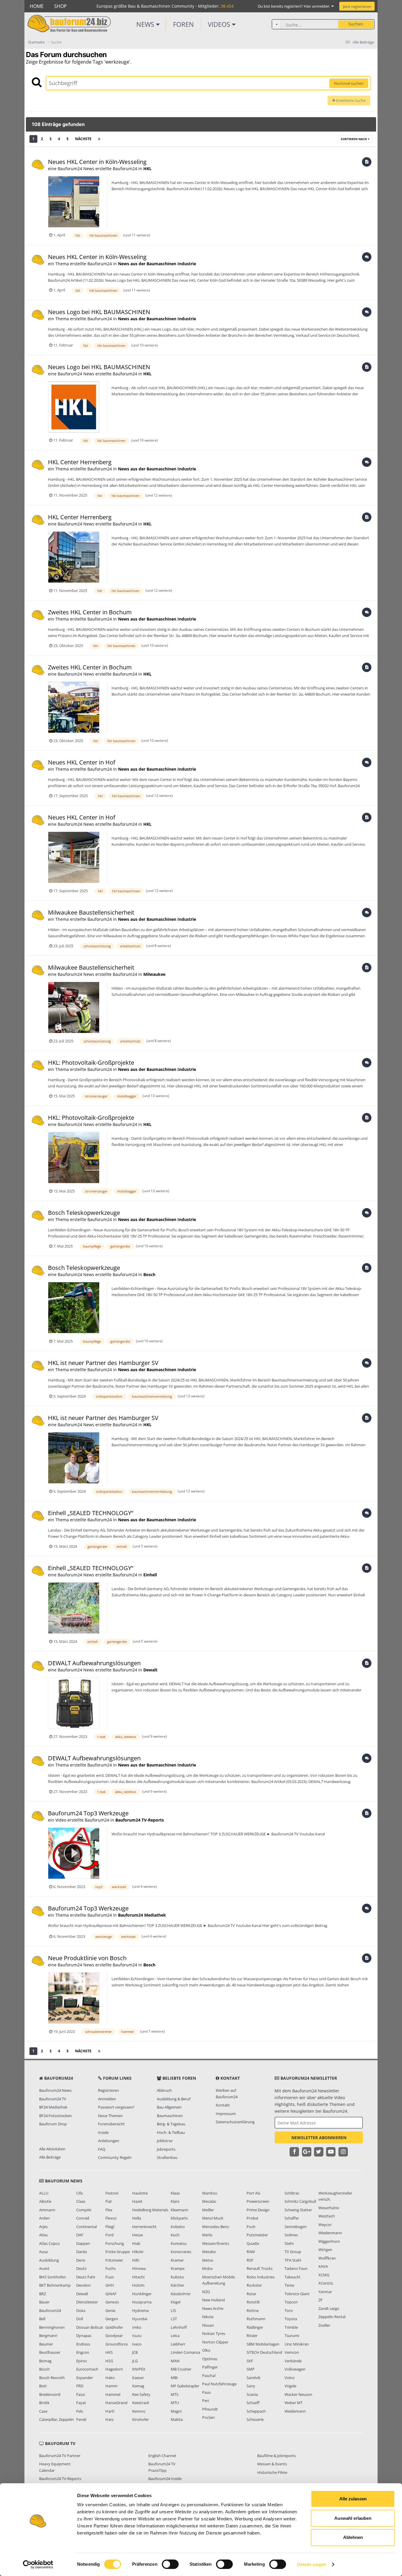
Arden (44, 2218)
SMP (251, 2369)
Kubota (177, 2277)
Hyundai (140, 2319)
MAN (175, 2361)
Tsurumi (292, 2336)
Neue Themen (110, 2116)
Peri (206, 2401)
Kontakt (223, 2105)
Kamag (138, 2386)
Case (43, 2411)
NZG (206, 2292)
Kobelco (178, 2227)
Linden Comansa (185, 2352)
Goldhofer (114, 2327)
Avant (44, 2268)
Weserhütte (329, 2208)
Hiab (136, 2243)
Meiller (208, 2210)
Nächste (83, 139)
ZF (320, 2300)
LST (174, 2319)
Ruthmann (256, 2319)
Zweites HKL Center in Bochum (90, 612)
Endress (83, 2344)
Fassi (80, 2394)
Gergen (112, 2319)
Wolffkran (327, 2258)
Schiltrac (292, 2193)
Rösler (252, 2336)
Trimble (291, 2327)
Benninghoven (52, 2327)
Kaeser (138, 2378)
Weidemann (295, 2411)
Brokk (44, 2403)
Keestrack (141, 2403)
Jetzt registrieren (357, 6)
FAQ (102, 2149)
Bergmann (48, 2336)
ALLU (44, 2193)
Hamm (111, 2386)
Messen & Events (272, 2464)
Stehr (289, 2243)
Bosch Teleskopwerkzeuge (84, 1213)
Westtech (327, 2216)
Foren (183, 24)
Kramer (177, 2260)
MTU (175, 2403)
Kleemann (180, 2210)
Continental (87, 2227)
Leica (175, 2336)
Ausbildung (49, 2260)
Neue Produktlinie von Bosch (87, 1958)
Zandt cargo (329, 2308)
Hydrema (140, 2310)
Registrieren (108, 2090)
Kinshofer (141, 2419)
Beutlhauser (50, 2352)
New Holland (214, 2300)
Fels (80, 2411)
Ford (109, 2235)
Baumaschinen (170, 2116)
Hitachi (138, 2277)
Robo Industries (261, 2277)
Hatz (109, 2419)
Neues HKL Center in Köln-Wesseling (97, 162)
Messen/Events (216, 2243)
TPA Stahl (293, 2260)
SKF (250, 2361)
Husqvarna (142, 2302)
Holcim (138, 2285)
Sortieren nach (354, 139)
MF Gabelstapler (185, 2386)
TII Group (293, 2252)
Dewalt (150, 1670)
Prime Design (258, 2210)
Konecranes (181, 2252)
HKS (109, 2352)
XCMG (324, 2275)
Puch (251, 2227)
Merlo (207, 2235)
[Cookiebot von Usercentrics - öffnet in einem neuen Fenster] (38, 2565)
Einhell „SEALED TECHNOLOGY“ (91, 1513)
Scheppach (256, 2411)
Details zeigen (312, 2564)
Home (37, 6)
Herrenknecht (144, 2227)
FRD (80, 2386)
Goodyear (114, 2336)
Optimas (210, 2359)
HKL (147, 169)
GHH (110, 2285)
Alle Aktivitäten (52, 2149)
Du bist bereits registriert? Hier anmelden (295, 6)
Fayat (81, 2403)
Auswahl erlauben (353, 2518)
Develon (83, 2285)
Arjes (43, 2227)
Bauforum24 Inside (165, 2479)
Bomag (45, 2361)
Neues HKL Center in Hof (82, 762)
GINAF (111, 2294)
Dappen (83, 2243)
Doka (81, 2310)
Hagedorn (114, 2369)
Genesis (112, 2302)
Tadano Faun (296, 2268)
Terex (289, 2285)
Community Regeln (115, 2157)
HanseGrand (116, 2403)
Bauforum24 (50, 2310)
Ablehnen (353, 2537)
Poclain (209, 2417)
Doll (80, 2319)
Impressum (226, 2114)
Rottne (253, 2310)
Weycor (325, 2225)
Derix (81, 2260)
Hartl (110, 2411)
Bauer (44, 2302)
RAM (251, 2252)
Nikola (208, 2317)
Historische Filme (272, 2472)
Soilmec (291, 2235)
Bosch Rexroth (52, 2378)
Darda (82, 2252)
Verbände (293, 2361)
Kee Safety (141, 2394)
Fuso (110, 2277)
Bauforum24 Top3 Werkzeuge (88, 1813)
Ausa (43, 2252)
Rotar (251, 2294)
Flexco (111, 2218)
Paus (206, 2392)
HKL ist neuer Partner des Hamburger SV (103, 1363)
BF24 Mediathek (53, 2107)
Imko (137, 2327)
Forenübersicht (111, 2124)
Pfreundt (210, 2409)
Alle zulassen (353, 2499)
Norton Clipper (215, 2342)
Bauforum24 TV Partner (60, 2456)
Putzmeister (257, 2235)
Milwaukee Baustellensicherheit (91, 912)
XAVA (323, 2266)
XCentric (326, 2283)
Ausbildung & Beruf (174, 2099)
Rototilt (253, 2302)
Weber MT (294, 2403)
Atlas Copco (49, 2243)
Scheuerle (255, 2419)
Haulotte (140, 2193)
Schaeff (253, 2403)
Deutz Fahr (86, 2277)
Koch (175, 2235)
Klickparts (179, 2218)
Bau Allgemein (169, 2107)
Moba (207, 2268)
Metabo (209, 2252)
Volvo (290, 2378)
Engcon (83, 2352)
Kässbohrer (181, 2294)
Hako (110, 2378)
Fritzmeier (114, 2260)
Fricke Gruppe (118, 2252)
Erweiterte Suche (350, 100)
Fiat (109, 2201)
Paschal (209, 2376)
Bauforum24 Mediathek (142, 1915)
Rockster (254, 2285)
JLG (135, 2361)
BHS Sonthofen (53, 2277)
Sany (251, 2386)
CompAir (84, 2210)
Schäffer (292, 2218)
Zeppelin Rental (332, 2317)
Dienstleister (87, 2302)
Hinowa (139, 2268)
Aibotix (45, 2201)
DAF (80, 2235)
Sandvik (254, 2378)
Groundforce (117, 2344)
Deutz (81, 2268)
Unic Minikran (297, 2344)
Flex (109, 2210)
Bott (43, 2386)
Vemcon (292, 2352)
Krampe (178, 2268)
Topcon (291, 2302)
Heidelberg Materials (150, 2210)
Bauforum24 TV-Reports (140, 1820)
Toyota (291, 2319)
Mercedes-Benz (216, 2227)
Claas (81, 2201)
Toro (289, 2310)
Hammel (113, 2394)
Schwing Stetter (298, 2210)
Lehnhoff (179, 2327)
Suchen (356, 24)
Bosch (149, 1274)
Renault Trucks (260, 2268)
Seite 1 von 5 (123, 139)
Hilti (136, 2260)
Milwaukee (154, 974)
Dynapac (84, 2336)
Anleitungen (109, 2141)
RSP (250, 2260)
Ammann (47, 2210)
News (146, 24)
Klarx (175, 2201)
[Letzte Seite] (99, 139)
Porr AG (253, 2193)
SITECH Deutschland (264, 2352)
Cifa (79, 2193)
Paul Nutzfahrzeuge (219, 2384)
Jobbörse (165, 2141)
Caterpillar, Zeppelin (57, 2419)
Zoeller (324, 2325)
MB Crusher (181, 2369)
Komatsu (179, 2243)
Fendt (81, 2419)
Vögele (290, 2386)
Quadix (253, 2243)
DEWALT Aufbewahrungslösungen (94, 1663)
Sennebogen (296, 2227)
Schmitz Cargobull (300, 2201)
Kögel (176, 2302)
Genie (110, 2310)
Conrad (83, 2218)
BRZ (43, 2294)
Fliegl (110, 2227)
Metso (208, 2260)
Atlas (43, 2235)
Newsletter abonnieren (319, 2138)
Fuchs (111, 2268)
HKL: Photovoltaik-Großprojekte (91, 1063)
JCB (135, 2352)
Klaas (175, 2193)
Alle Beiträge (50, 2157)
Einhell (150, 1575)
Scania (252, 2394)
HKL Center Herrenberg (80, 462)
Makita (177, 2419)
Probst (253, 2218)
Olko (206, 2350)
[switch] (170, 2564)
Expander (85, 2378)
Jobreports (166, 2149)
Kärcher (177, 2285)
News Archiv (213, 2308)
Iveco (137, 2344)
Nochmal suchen (349, 83)
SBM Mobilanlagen (263, 2344)
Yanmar (325, 2292)
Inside (103, 2132)
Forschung (115, 2243)
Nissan (208, 2325)
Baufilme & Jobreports (276, 2456)
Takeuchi (292, 2277)
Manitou (210, 2193)
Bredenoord (50, 2394)
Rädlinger (255, 2327)
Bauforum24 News (55, 2090)
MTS (175, 2394)
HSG (109, 2361)
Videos (220, 24)
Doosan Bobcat (90, 2327)
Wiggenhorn (329, 2241)
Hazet (137, 2201)
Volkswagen (295, 2369)
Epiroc (82, 2361)
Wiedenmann (330, 2233)
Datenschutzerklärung (235, 2122)
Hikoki (138, 2252)
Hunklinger (142, 2294)
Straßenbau (167, 2157)
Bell (42, 2319)
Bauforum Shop (53, 2124)
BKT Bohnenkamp (55, 2285)
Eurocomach (87, 2369)
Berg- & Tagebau (171, 2124)
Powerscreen (258, 2201)
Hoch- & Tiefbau (171, 2132)
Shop (60, 6)
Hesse (137, 2235)
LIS (173, 2310)
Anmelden (107, 2099)
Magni (176, 2411)
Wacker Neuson (298, 2394)
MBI (174, 2378)
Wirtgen (325, 2250)
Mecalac (209, 2201)
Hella (137, 2218)
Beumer (46, 2344)
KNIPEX (139, 2369)
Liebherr (178, 2344)
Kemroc (139, 2411)
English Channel (162, 2456)
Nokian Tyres (214, 2333)
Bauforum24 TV (53, 2099)
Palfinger (210, 2367)
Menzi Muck (213, 2218)
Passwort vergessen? (116, 2107)
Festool (112, 2193)
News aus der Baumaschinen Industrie (157, 264)
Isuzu (137, 2336)
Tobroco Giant (297, 2294)
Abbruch (164, 2090)
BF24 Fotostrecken (55, 2116)
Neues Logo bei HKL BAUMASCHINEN (99, 312)
